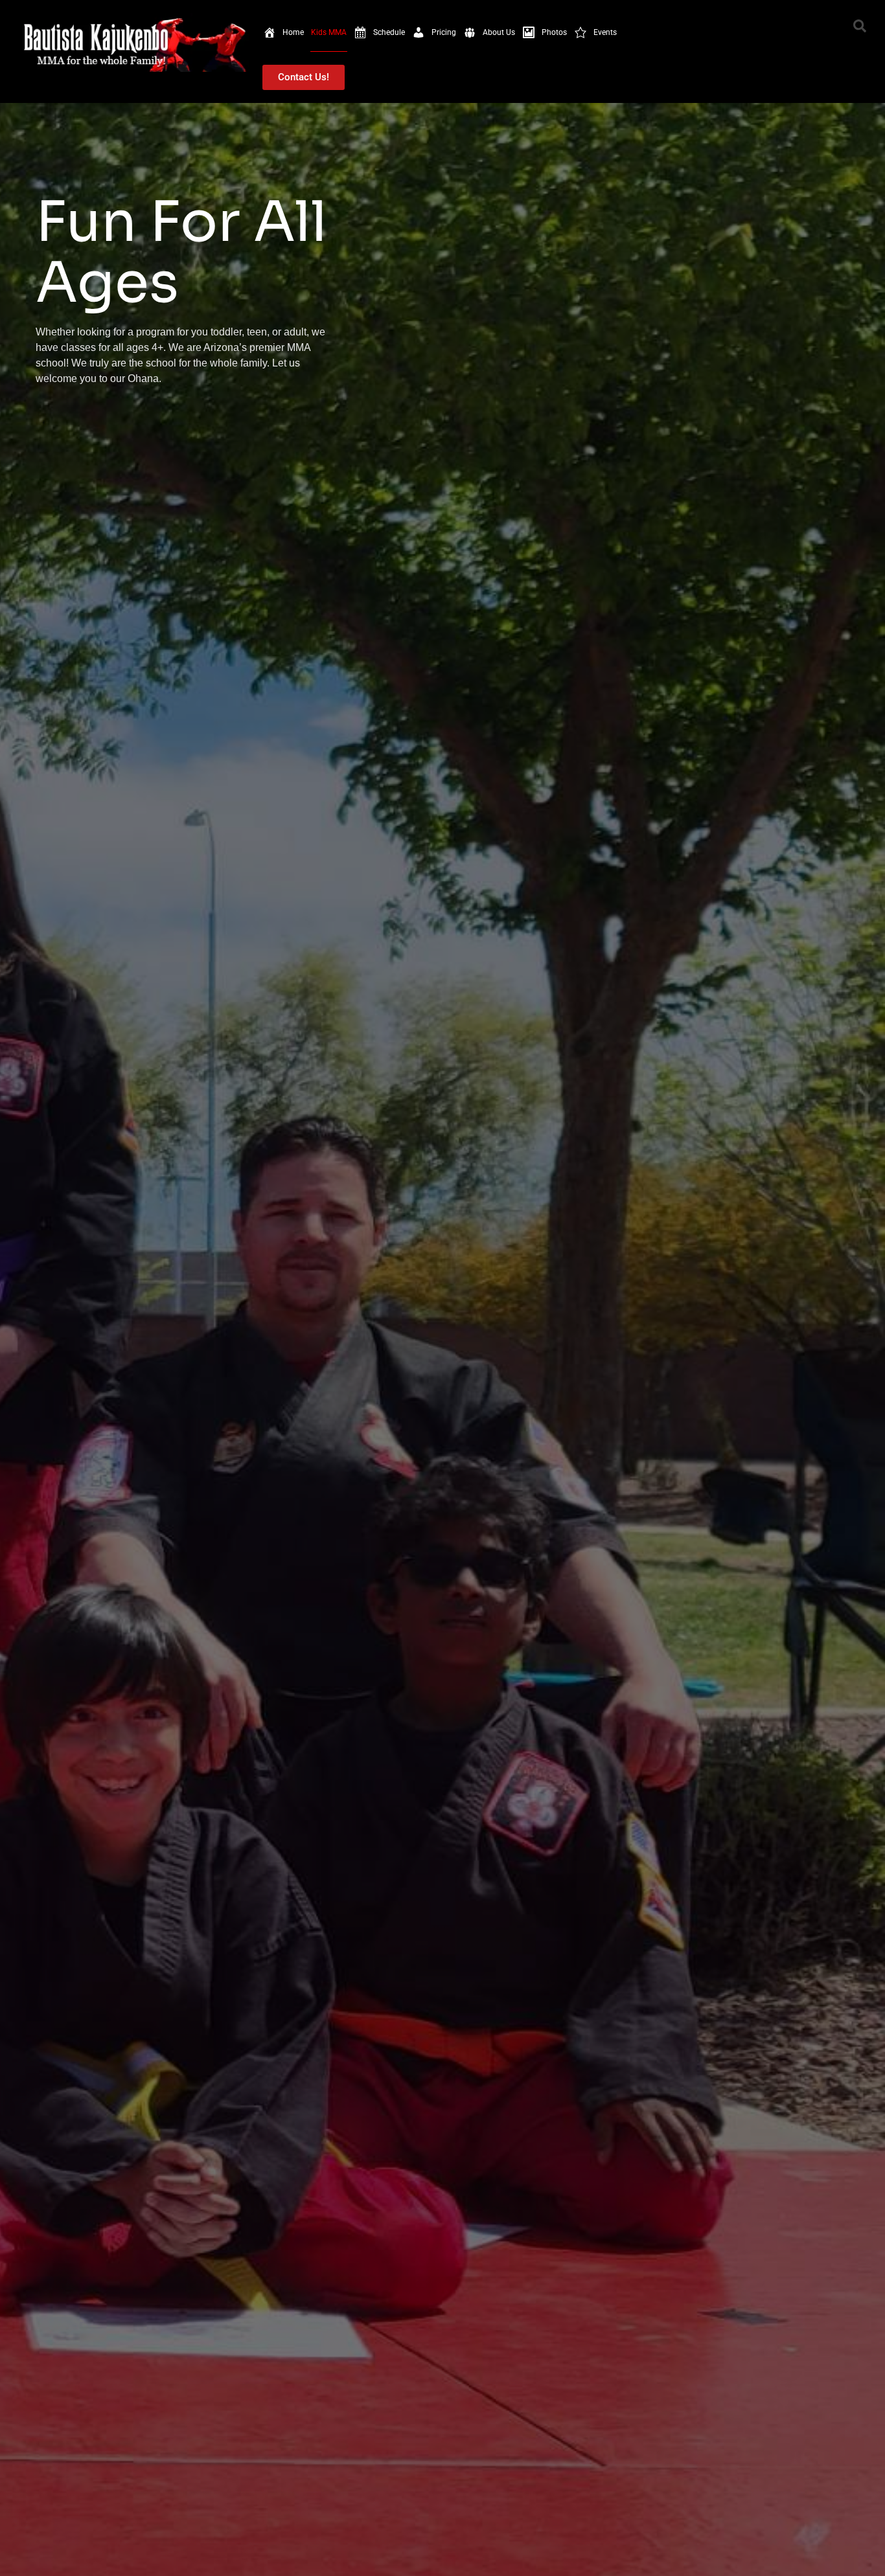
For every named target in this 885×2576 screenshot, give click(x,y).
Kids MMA (329, 32)
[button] (860, 26)
